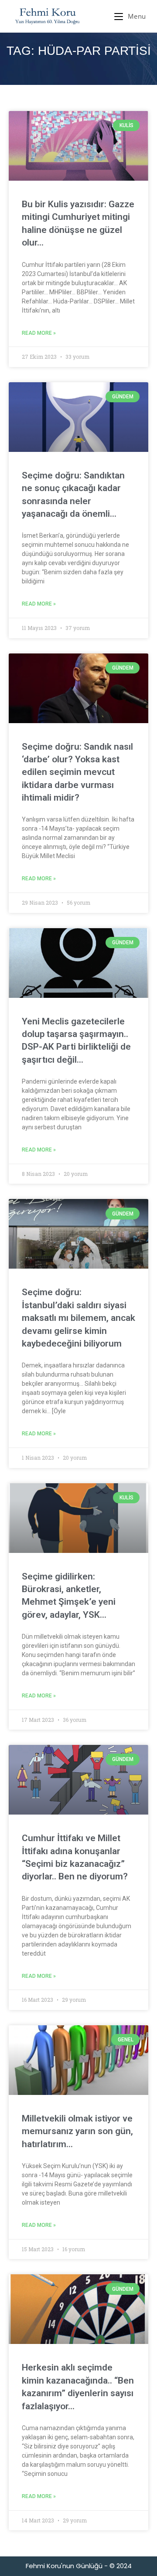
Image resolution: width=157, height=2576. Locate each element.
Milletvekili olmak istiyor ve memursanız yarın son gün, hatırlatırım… (77, 2131)
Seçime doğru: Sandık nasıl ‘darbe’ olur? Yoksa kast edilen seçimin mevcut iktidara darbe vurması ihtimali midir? (77, 772)
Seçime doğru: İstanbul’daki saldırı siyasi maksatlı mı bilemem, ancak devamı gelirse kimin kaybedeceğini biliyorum (78, 1318)
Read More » (39, 333)
